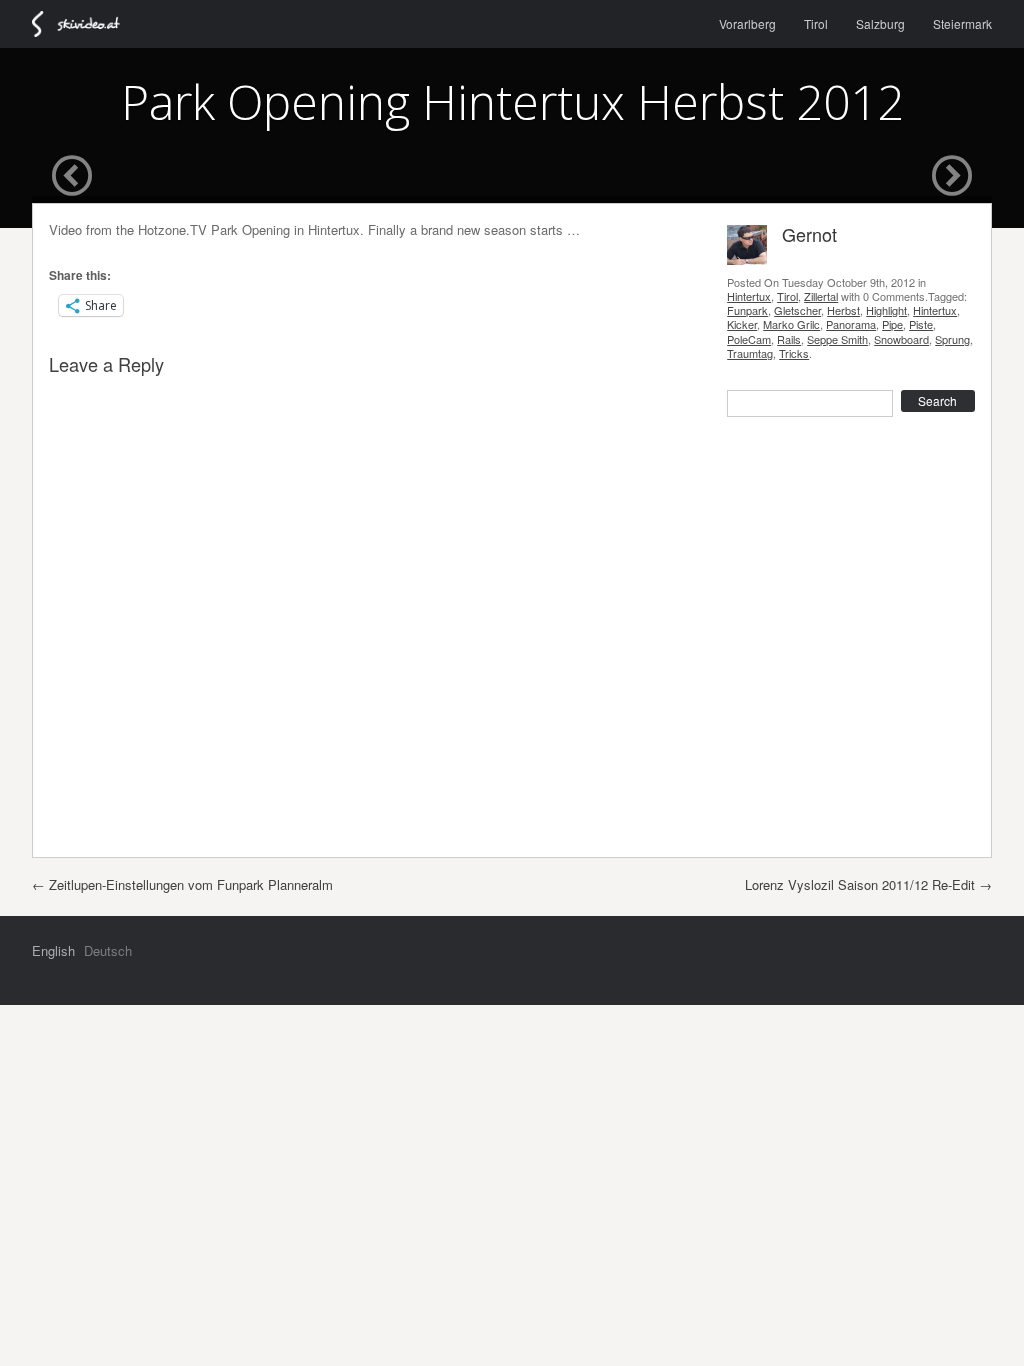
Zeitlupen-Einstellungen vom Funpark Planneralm (182, 884)
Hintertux (749, 296)
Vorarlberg (747, 23)
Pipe (892, 324)
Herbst (843, 310)
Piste (921, 324)
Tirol (816, 23)
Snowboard (901, 339)
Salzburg (880, 23)
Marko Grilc (791, 324)
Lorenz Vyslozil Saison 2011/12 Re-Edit (868, 884)
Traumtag (750, 353)
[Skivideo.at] (84, 24)
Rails (789, 339)
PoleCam (749, 339)
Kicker (742, 324)
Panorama (851, 324)
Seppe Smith (837, 339)
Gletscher (797, 310)
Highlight (886, 310)
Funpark (747, 310)
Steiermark (962, 23)
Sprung (952, 339)
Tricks (794, 353)
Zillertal (821, 296)
